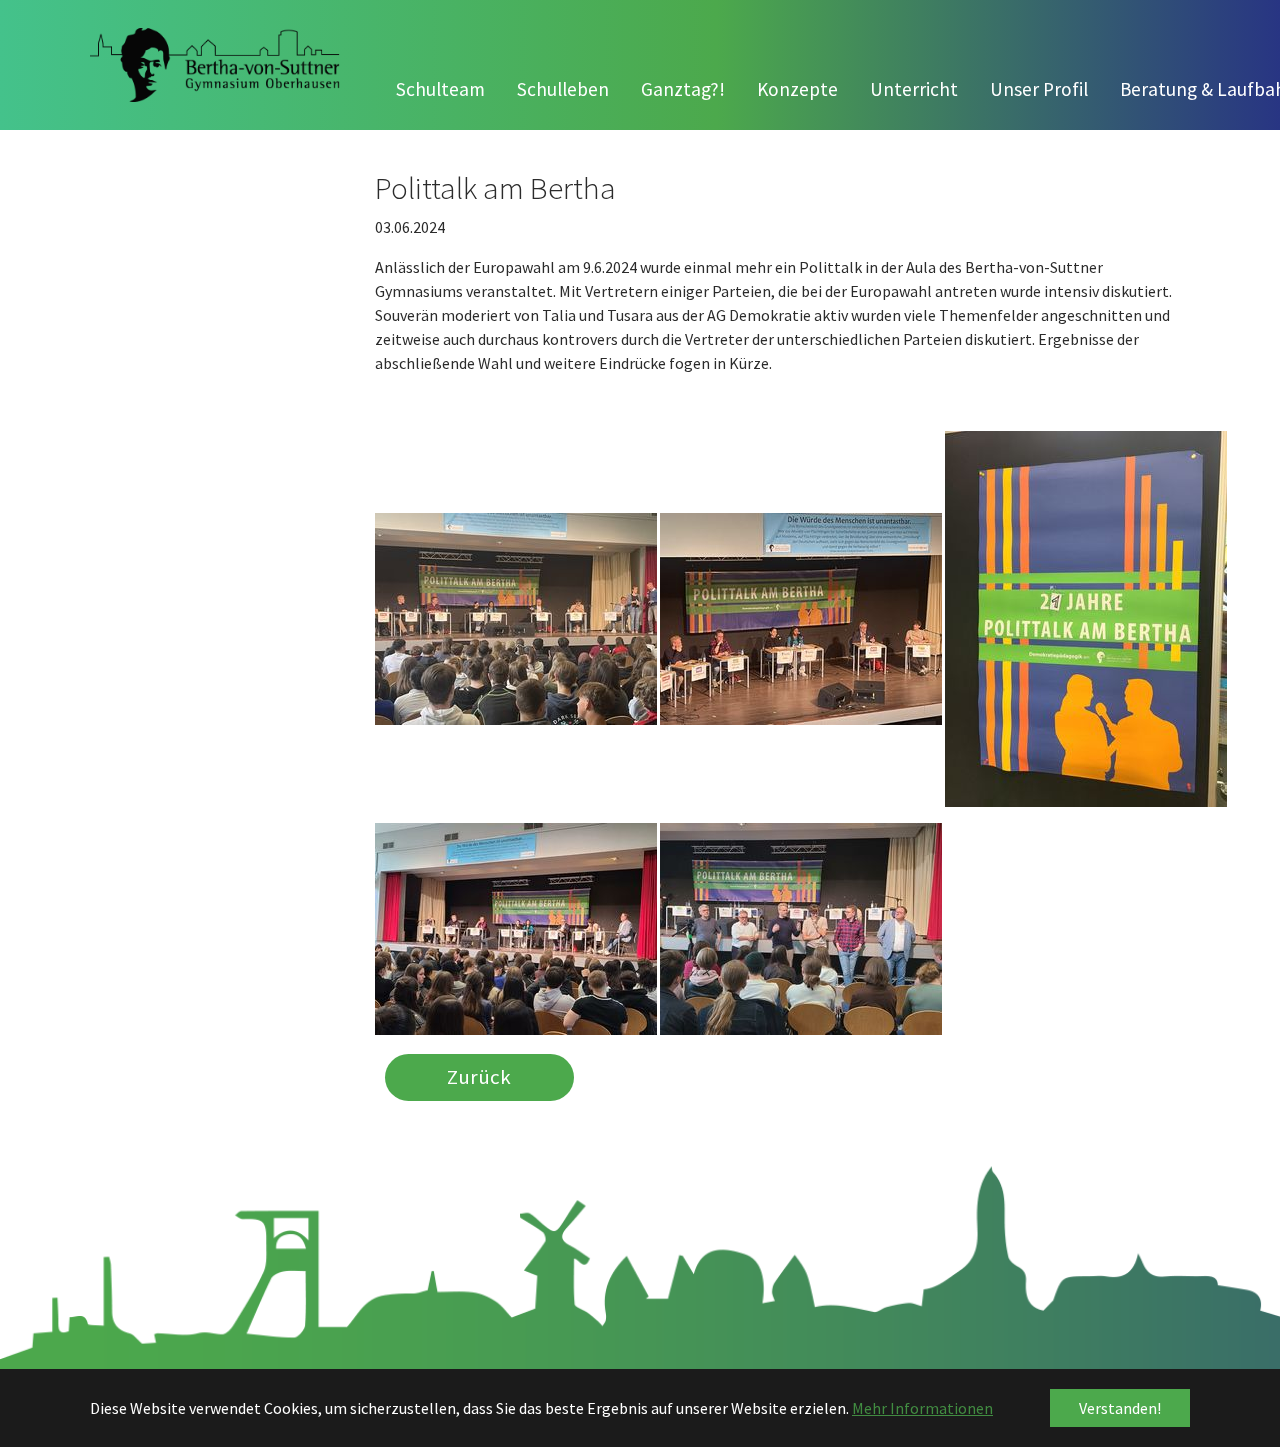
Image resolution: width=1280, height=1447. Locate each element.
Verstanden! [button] (1120, 1408)
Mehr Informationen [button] (922, 1408)
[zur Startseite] (215, 65)
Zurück (479, 1077)
